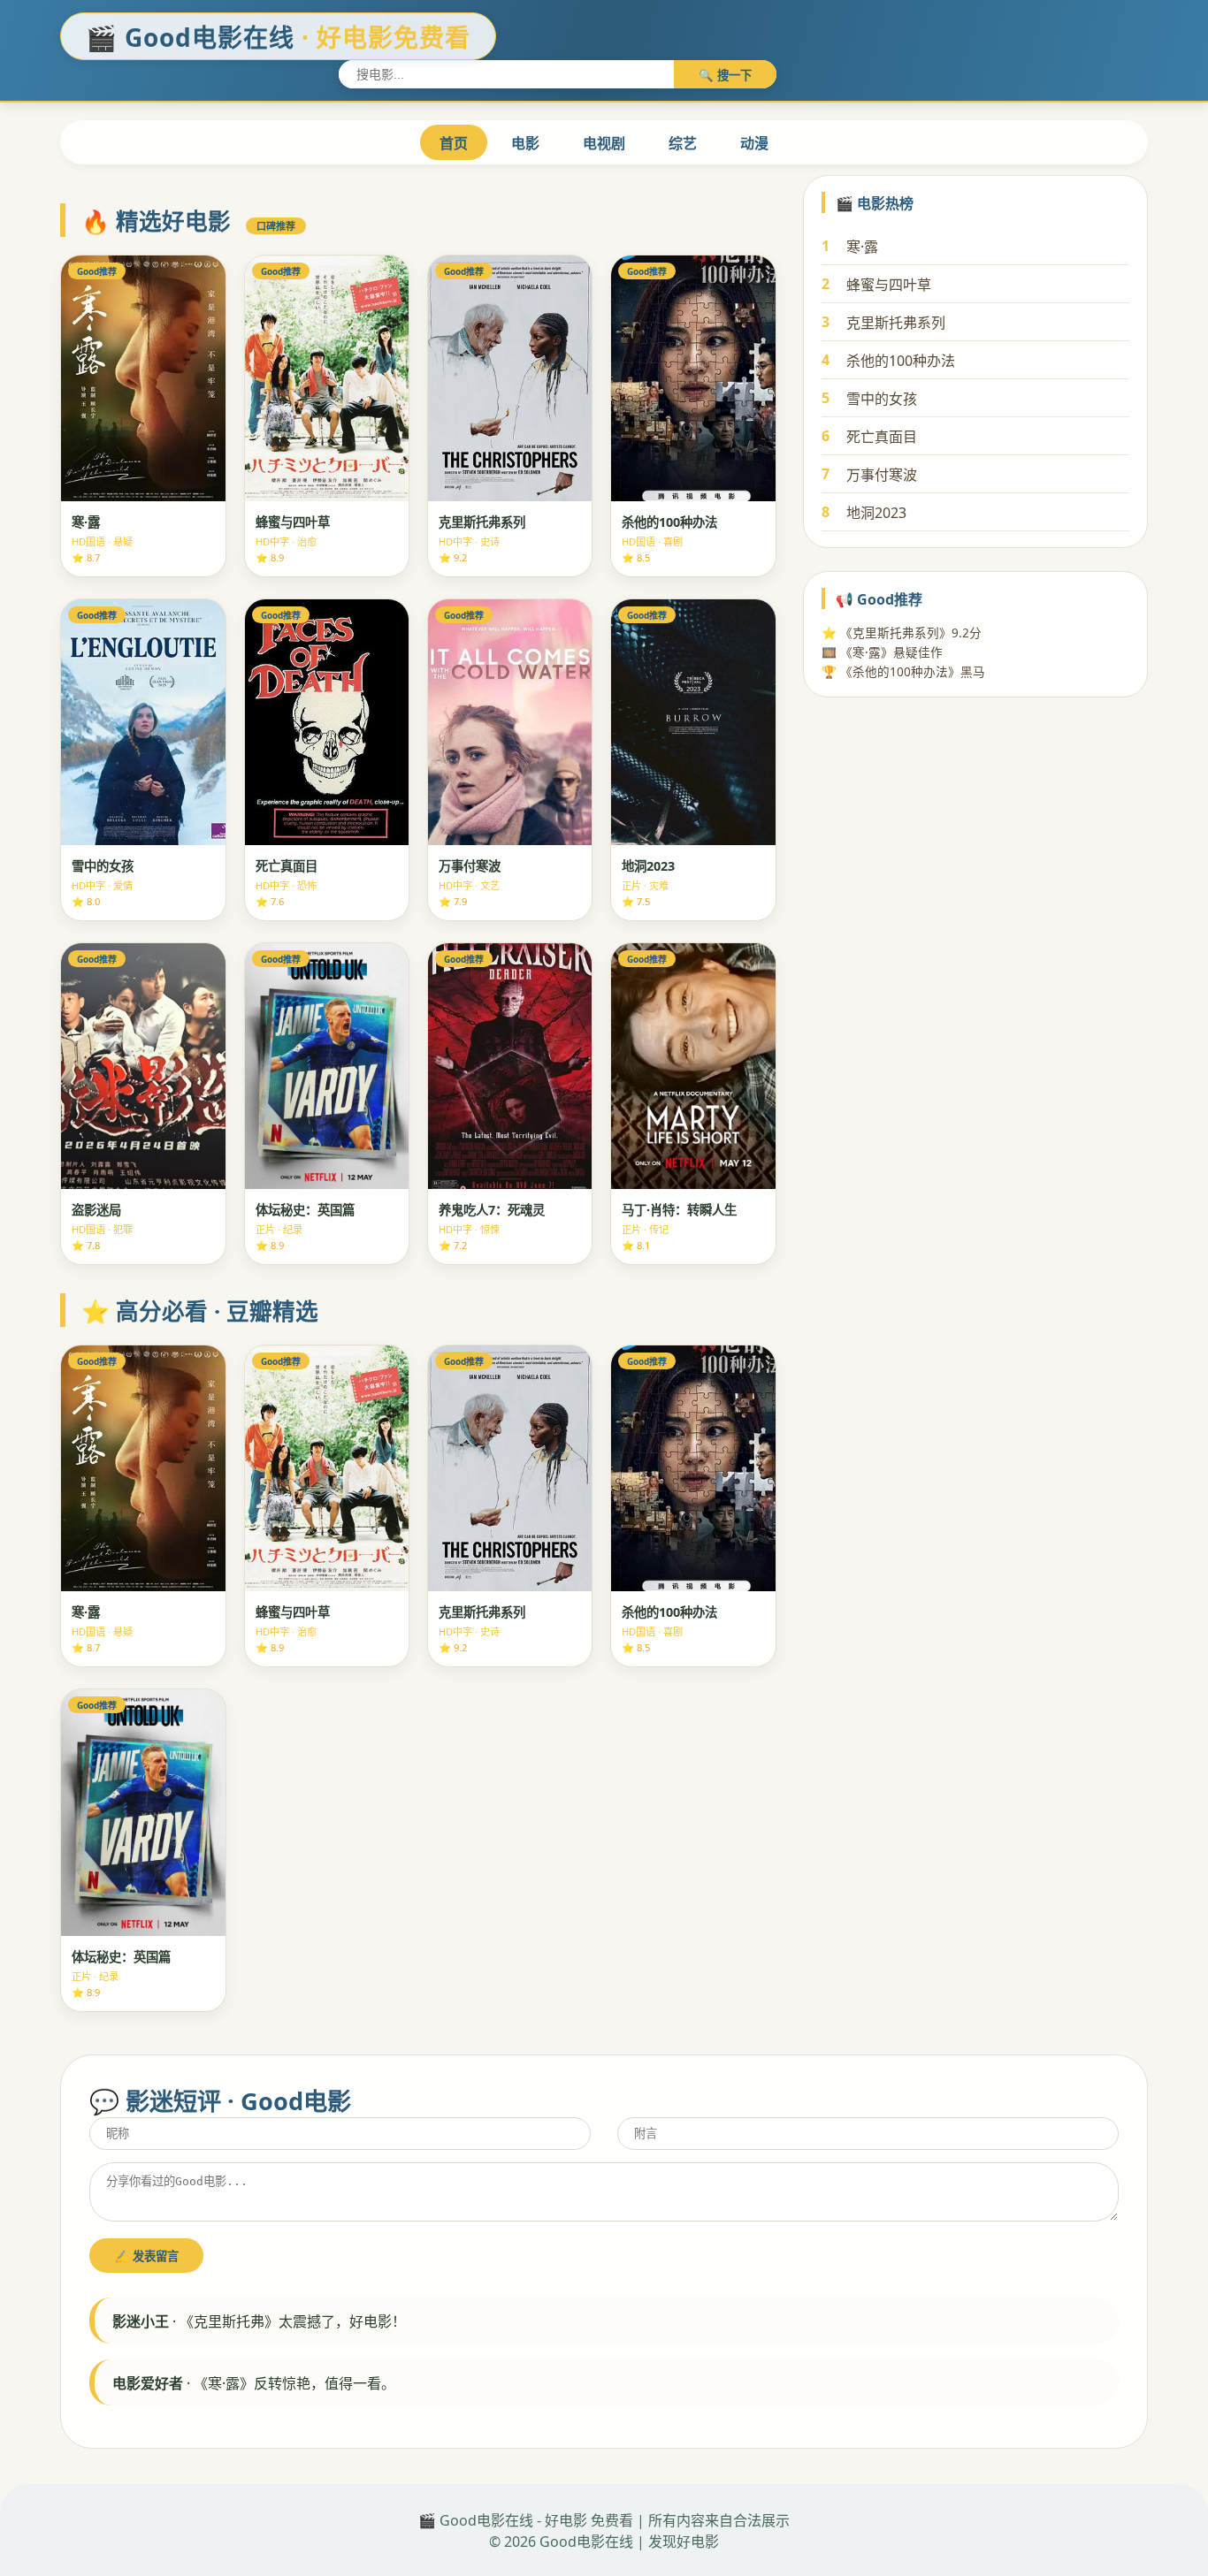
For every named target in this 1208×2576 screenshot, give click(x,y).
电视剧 (604, 143)
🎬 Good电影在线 (278, 37)
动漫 (754, 143)
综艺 (683, 143)
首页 (454, 143)
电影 (525, 143)
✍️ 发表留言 (146, 2256)
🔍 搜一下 (725, 76)
